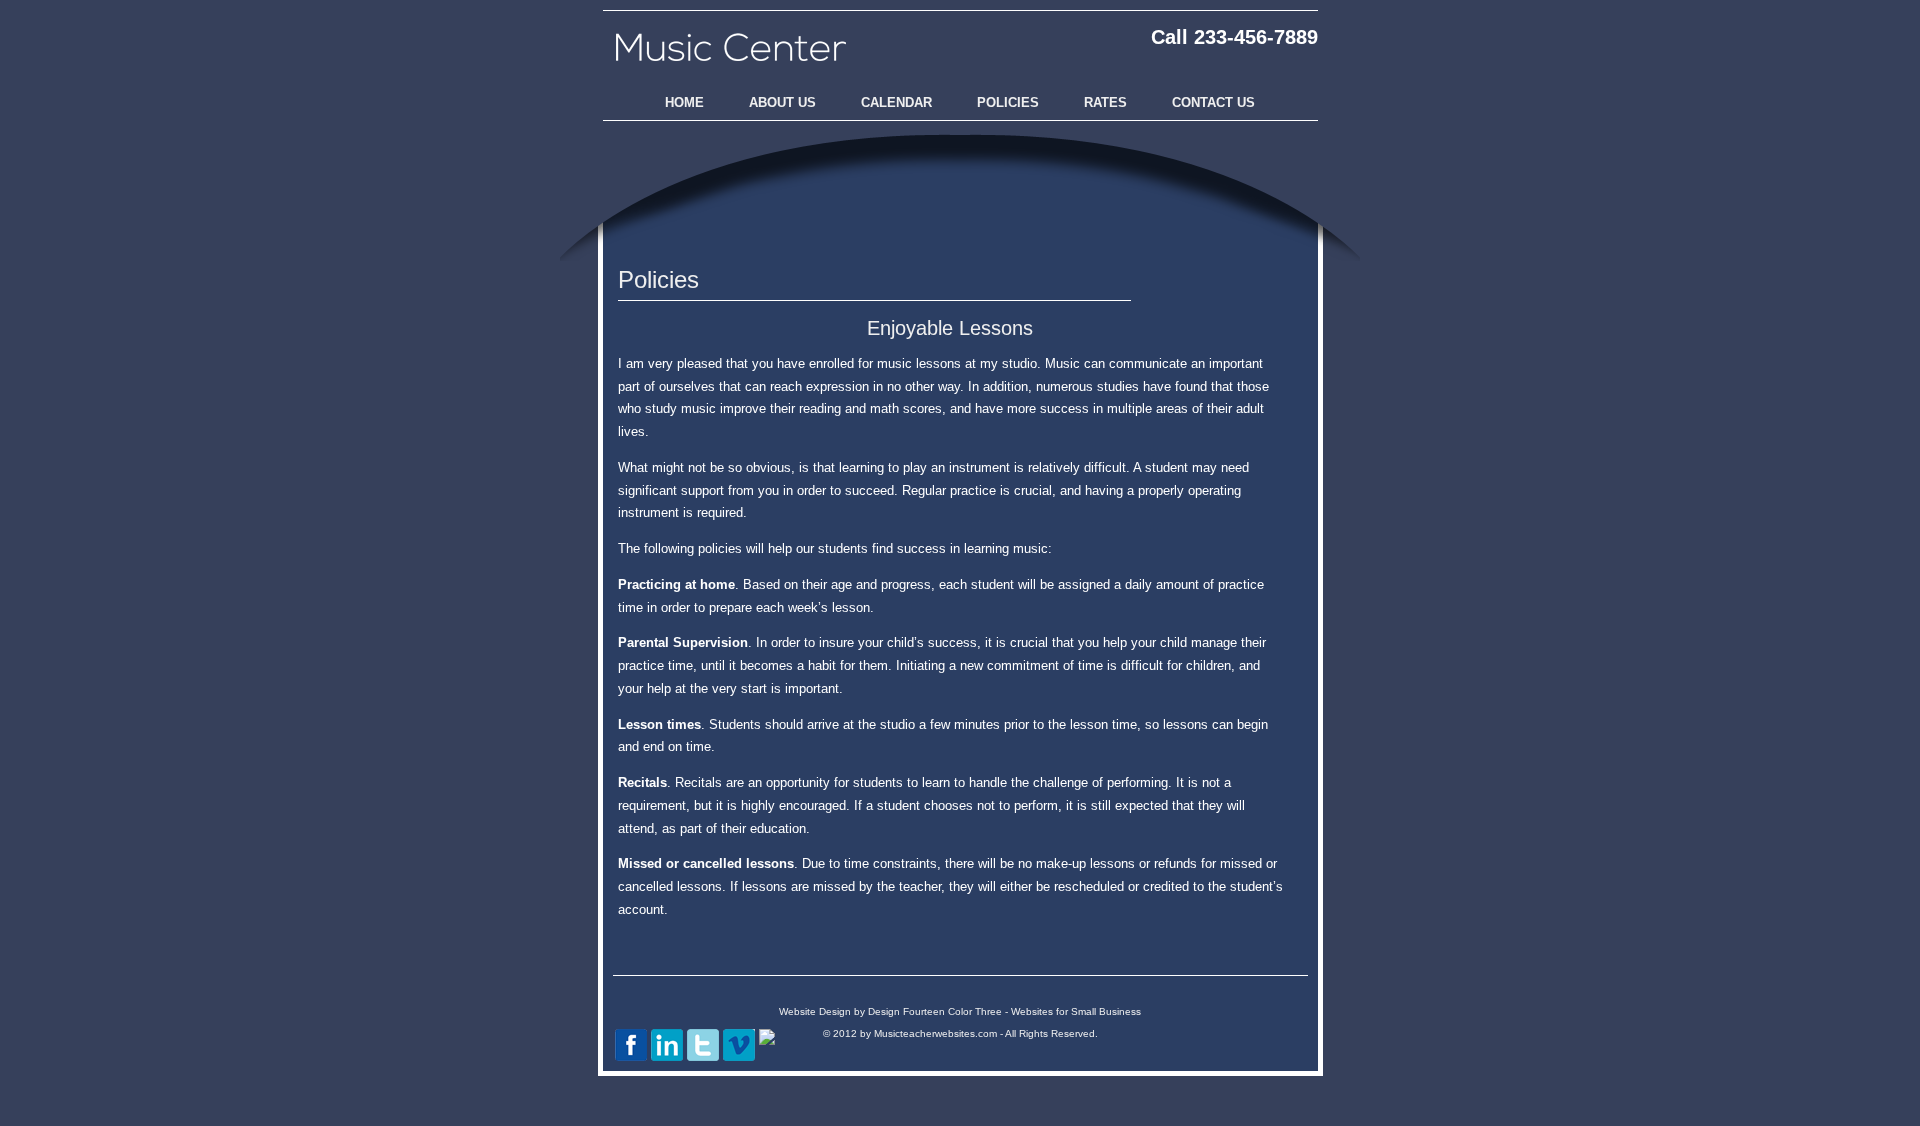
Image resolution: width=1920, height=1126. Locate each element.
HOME (684, 102)
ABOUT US (782, 102)
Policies (1008, 102)
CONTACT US (1213, 102)
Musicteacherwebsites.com (935, 1033)
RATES (1105, 102)
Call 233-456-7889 (1234, 37)
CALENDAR (896, 102)
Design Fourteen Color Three (936, 1011)
